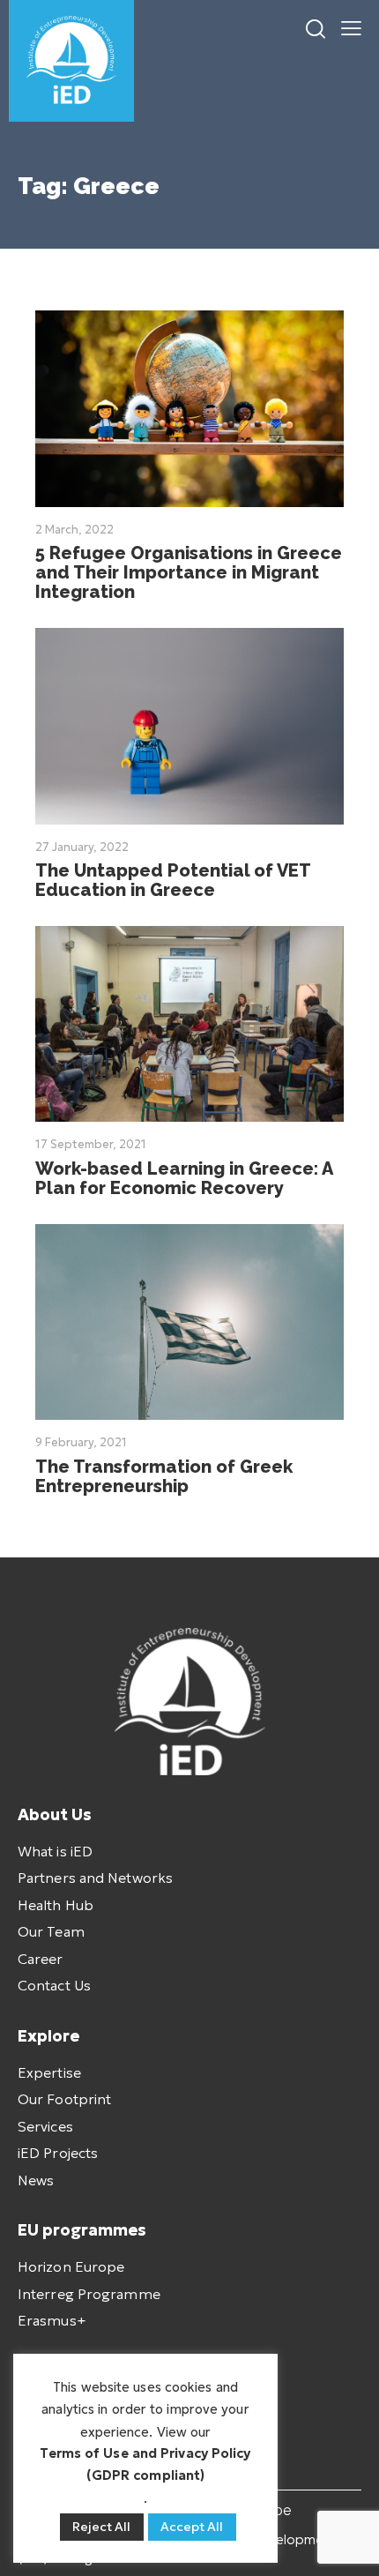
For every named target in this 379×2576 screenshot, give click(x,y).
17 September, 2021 (91, 1144)
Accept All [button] (192, 2527)
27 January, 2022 (82, 847)
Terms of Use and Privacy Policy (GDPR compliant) (145, 2464)
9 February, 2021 (81, 1442)
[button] (351, 26)
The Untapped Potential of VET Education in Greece (173, 880)
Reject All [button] (102, 2527)
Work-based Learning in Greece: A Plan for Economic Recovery (184, 1178)
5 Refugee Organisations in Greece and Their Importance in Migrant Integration (189, 572)
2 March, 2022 (74, 530)
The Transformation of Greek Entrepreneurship (164, 1476)
